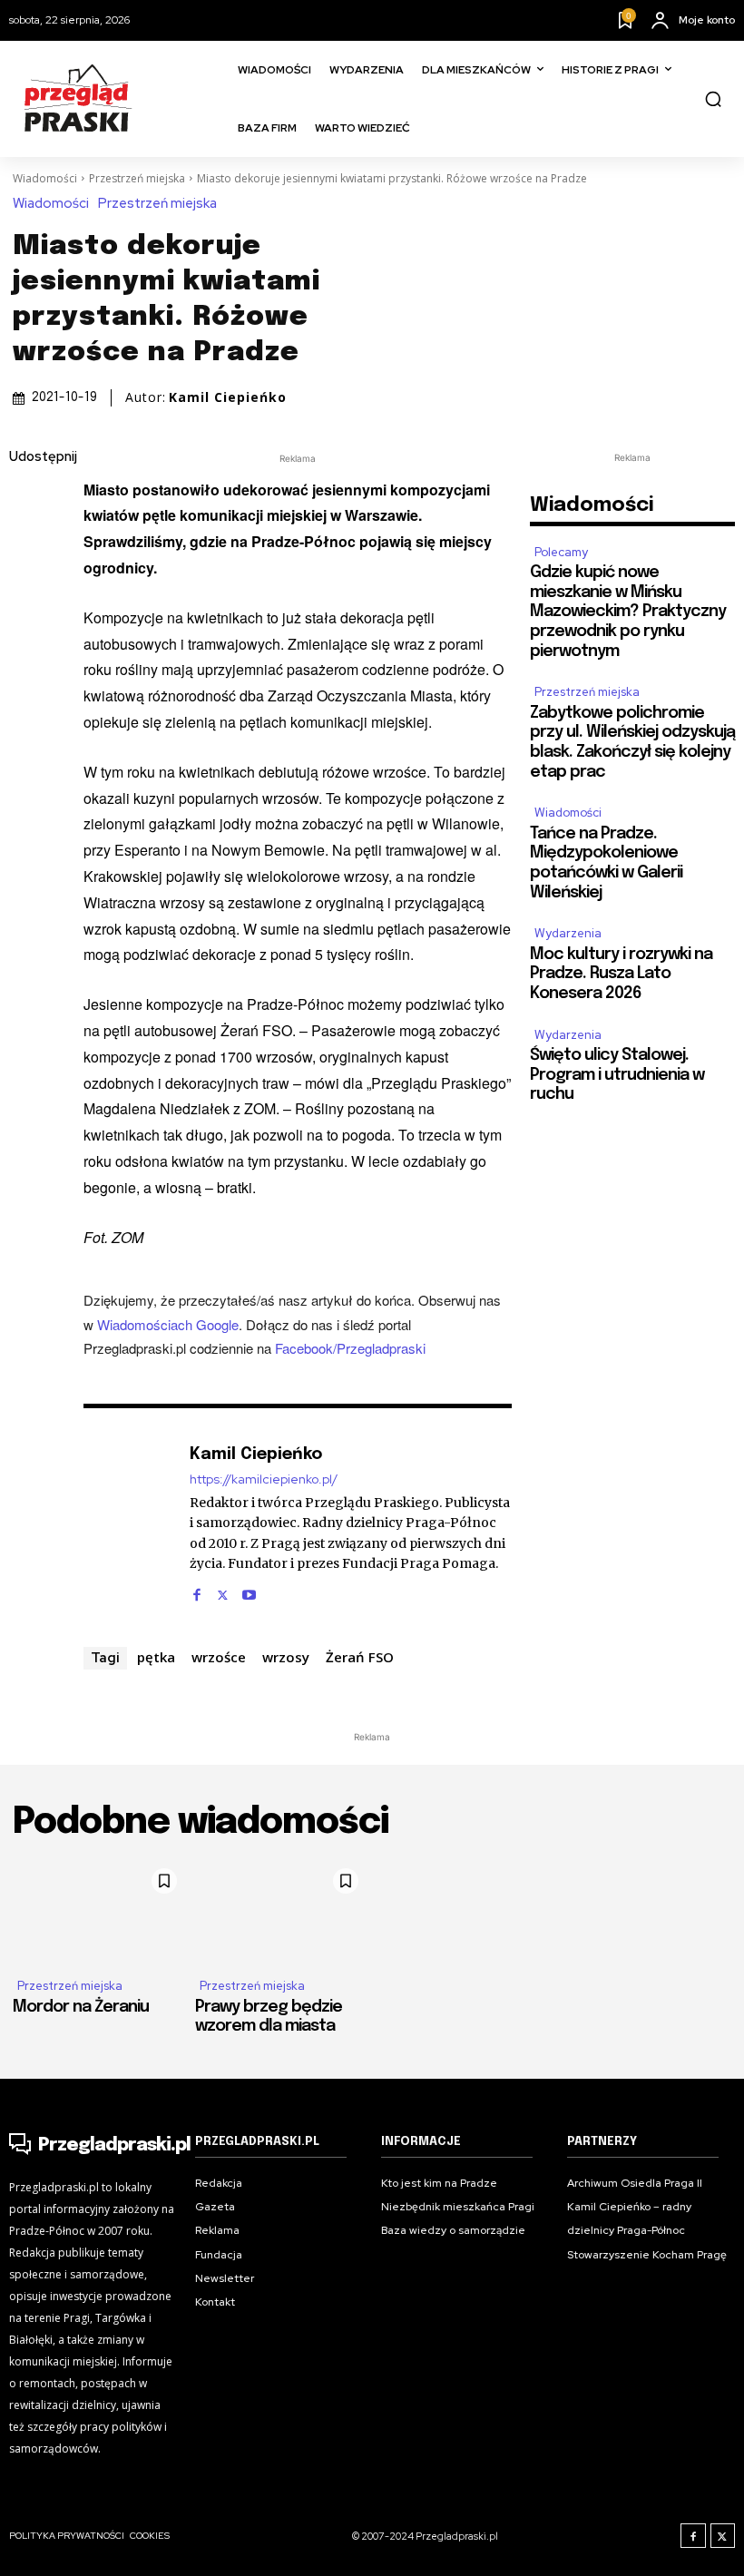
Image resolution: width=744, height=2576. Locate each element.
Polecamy (561, 552)
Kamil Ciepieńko (228, 397)
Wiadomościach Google (168, 1324)
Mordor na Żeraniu (81, 2007)
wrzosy (286, 1657)
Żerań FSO (360, 1657)
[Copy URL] (27, 714)
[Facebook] (27, 501)
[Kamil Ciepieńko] (127, 1522)
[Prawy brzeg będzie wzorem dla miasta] (282, 1911)
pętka (156, 1657)
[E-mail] (27, 629)
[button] (713, 99)
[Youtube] (249, 1591)
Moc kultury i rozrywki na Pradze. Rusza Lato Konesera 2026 (621, 974)
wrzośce (219, 1657)
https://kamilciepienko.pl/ (264, 1479)
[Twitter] (27, 544)
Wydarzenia (568, 933)
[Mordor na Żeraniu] (99, 1911)
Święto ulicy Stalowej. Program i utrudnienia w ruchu (617, 1075)
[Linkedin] (27, 586)
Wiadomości (45, 178)
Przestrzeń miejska (137, 178)
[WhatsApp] (27, 671)
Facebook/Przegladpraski (350, 1348)
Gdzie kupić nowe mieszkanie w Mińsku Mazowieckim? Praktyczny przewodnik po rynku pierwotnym (628, 612)
